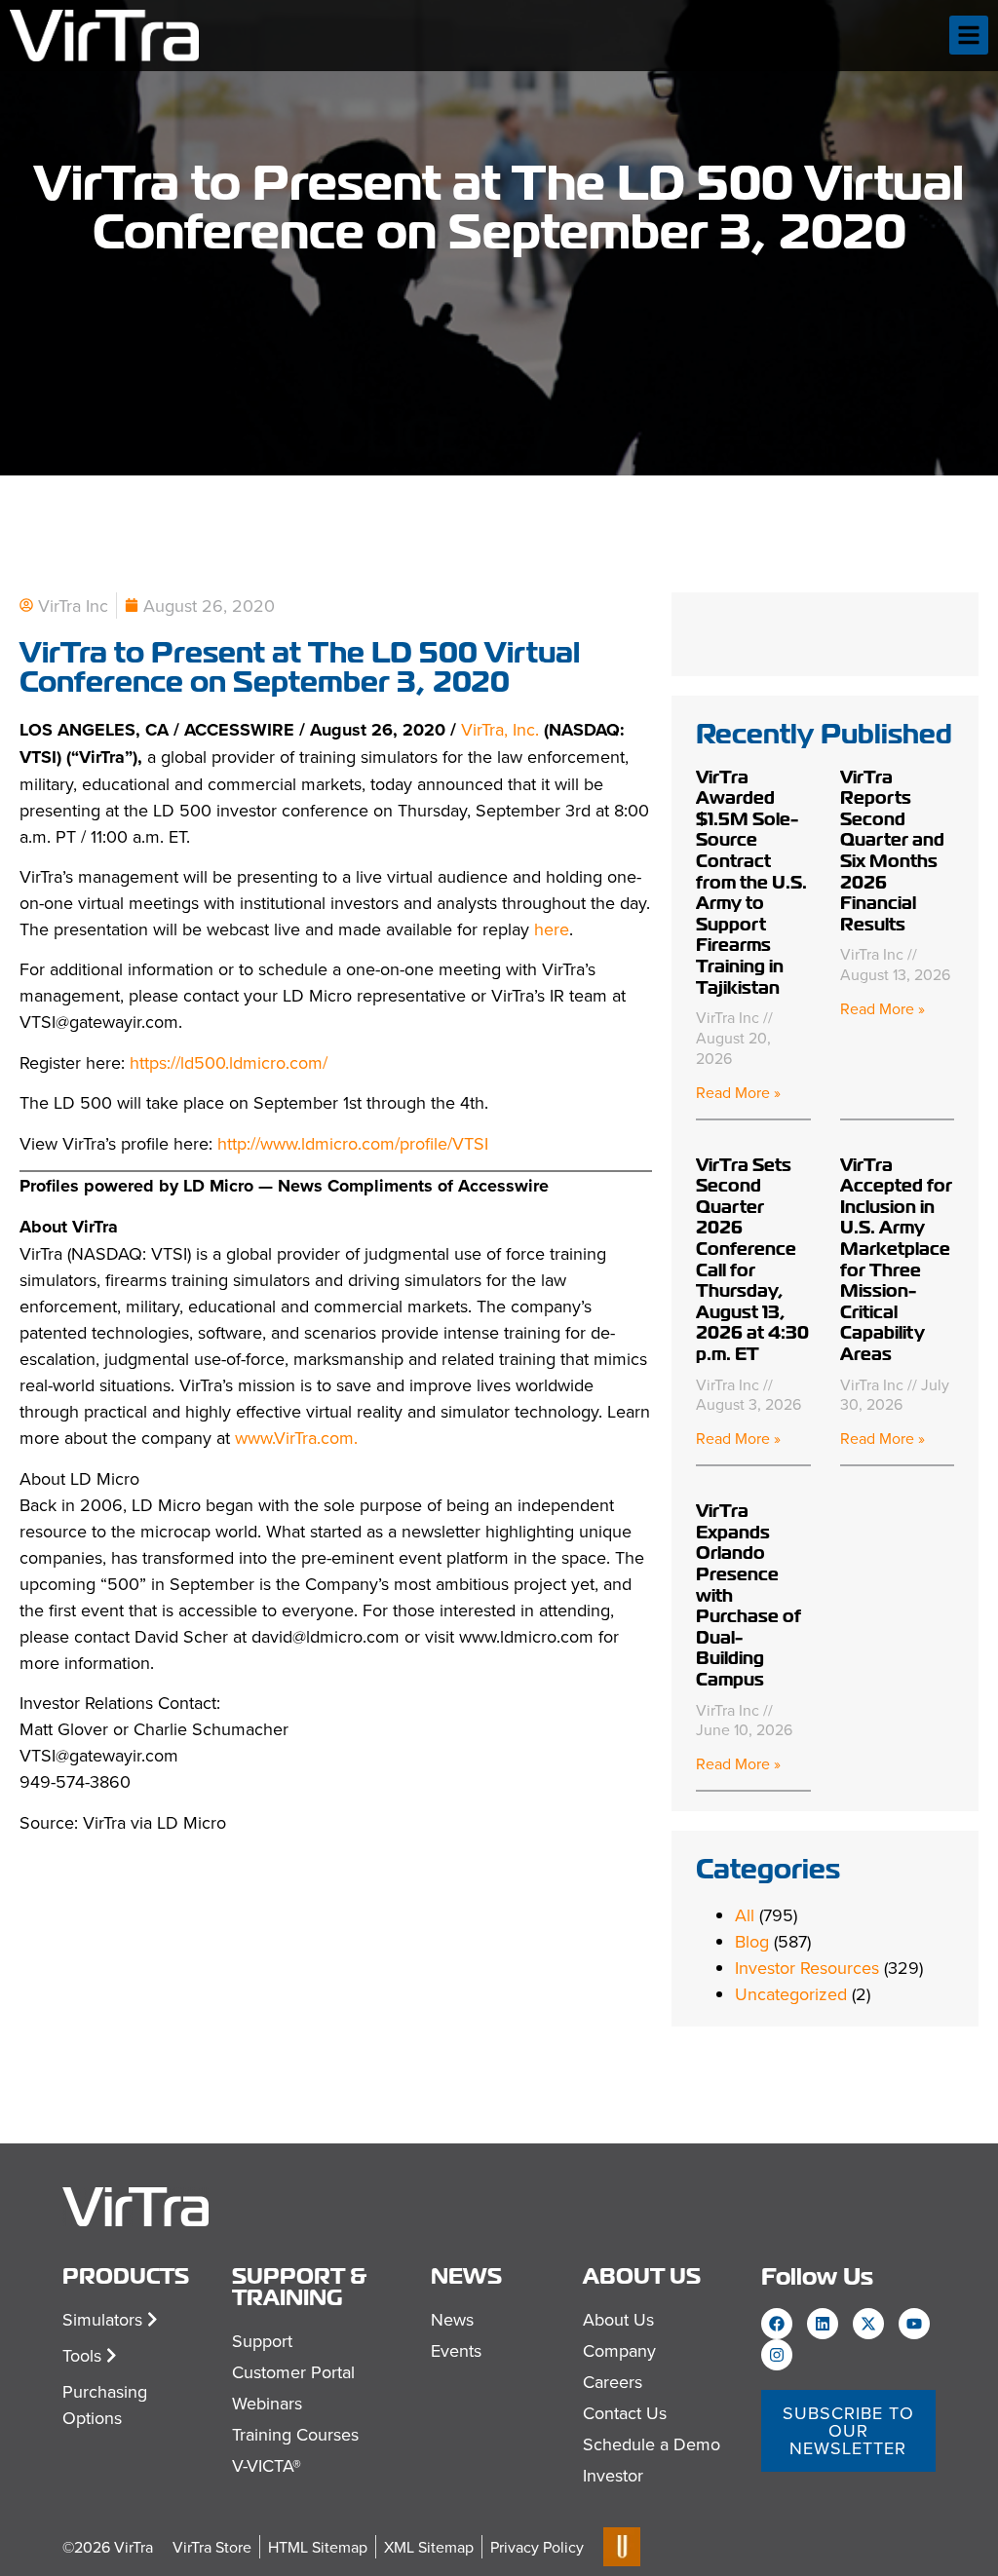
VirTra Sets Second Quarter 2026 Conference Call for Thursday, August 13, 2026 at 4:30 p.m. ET (752, 1259)
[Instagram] (777, 2355)
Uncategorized (791, 1994)
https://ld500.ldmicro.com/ (229, 1062)
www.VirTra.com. (296, 1438)
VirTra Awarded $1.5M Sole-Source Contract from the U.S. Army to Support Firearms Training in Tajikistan (751, 882)
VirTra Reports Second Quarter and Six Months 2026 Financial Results (892, 851)
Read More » (738, 1092)
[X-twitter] (868, 2324)
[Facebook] (777, 2324)
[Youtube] (914, 2324)
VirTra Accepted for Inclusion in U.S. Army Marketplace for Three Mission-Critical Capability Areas (896, 1259)
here (552, 929)
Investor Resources (807, 1968)
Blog (752, 1941)
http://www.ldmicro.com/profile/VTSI (353, 1143)
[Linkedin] (823, 2324)
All (745, 1915)
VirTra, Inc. (502, 729)
